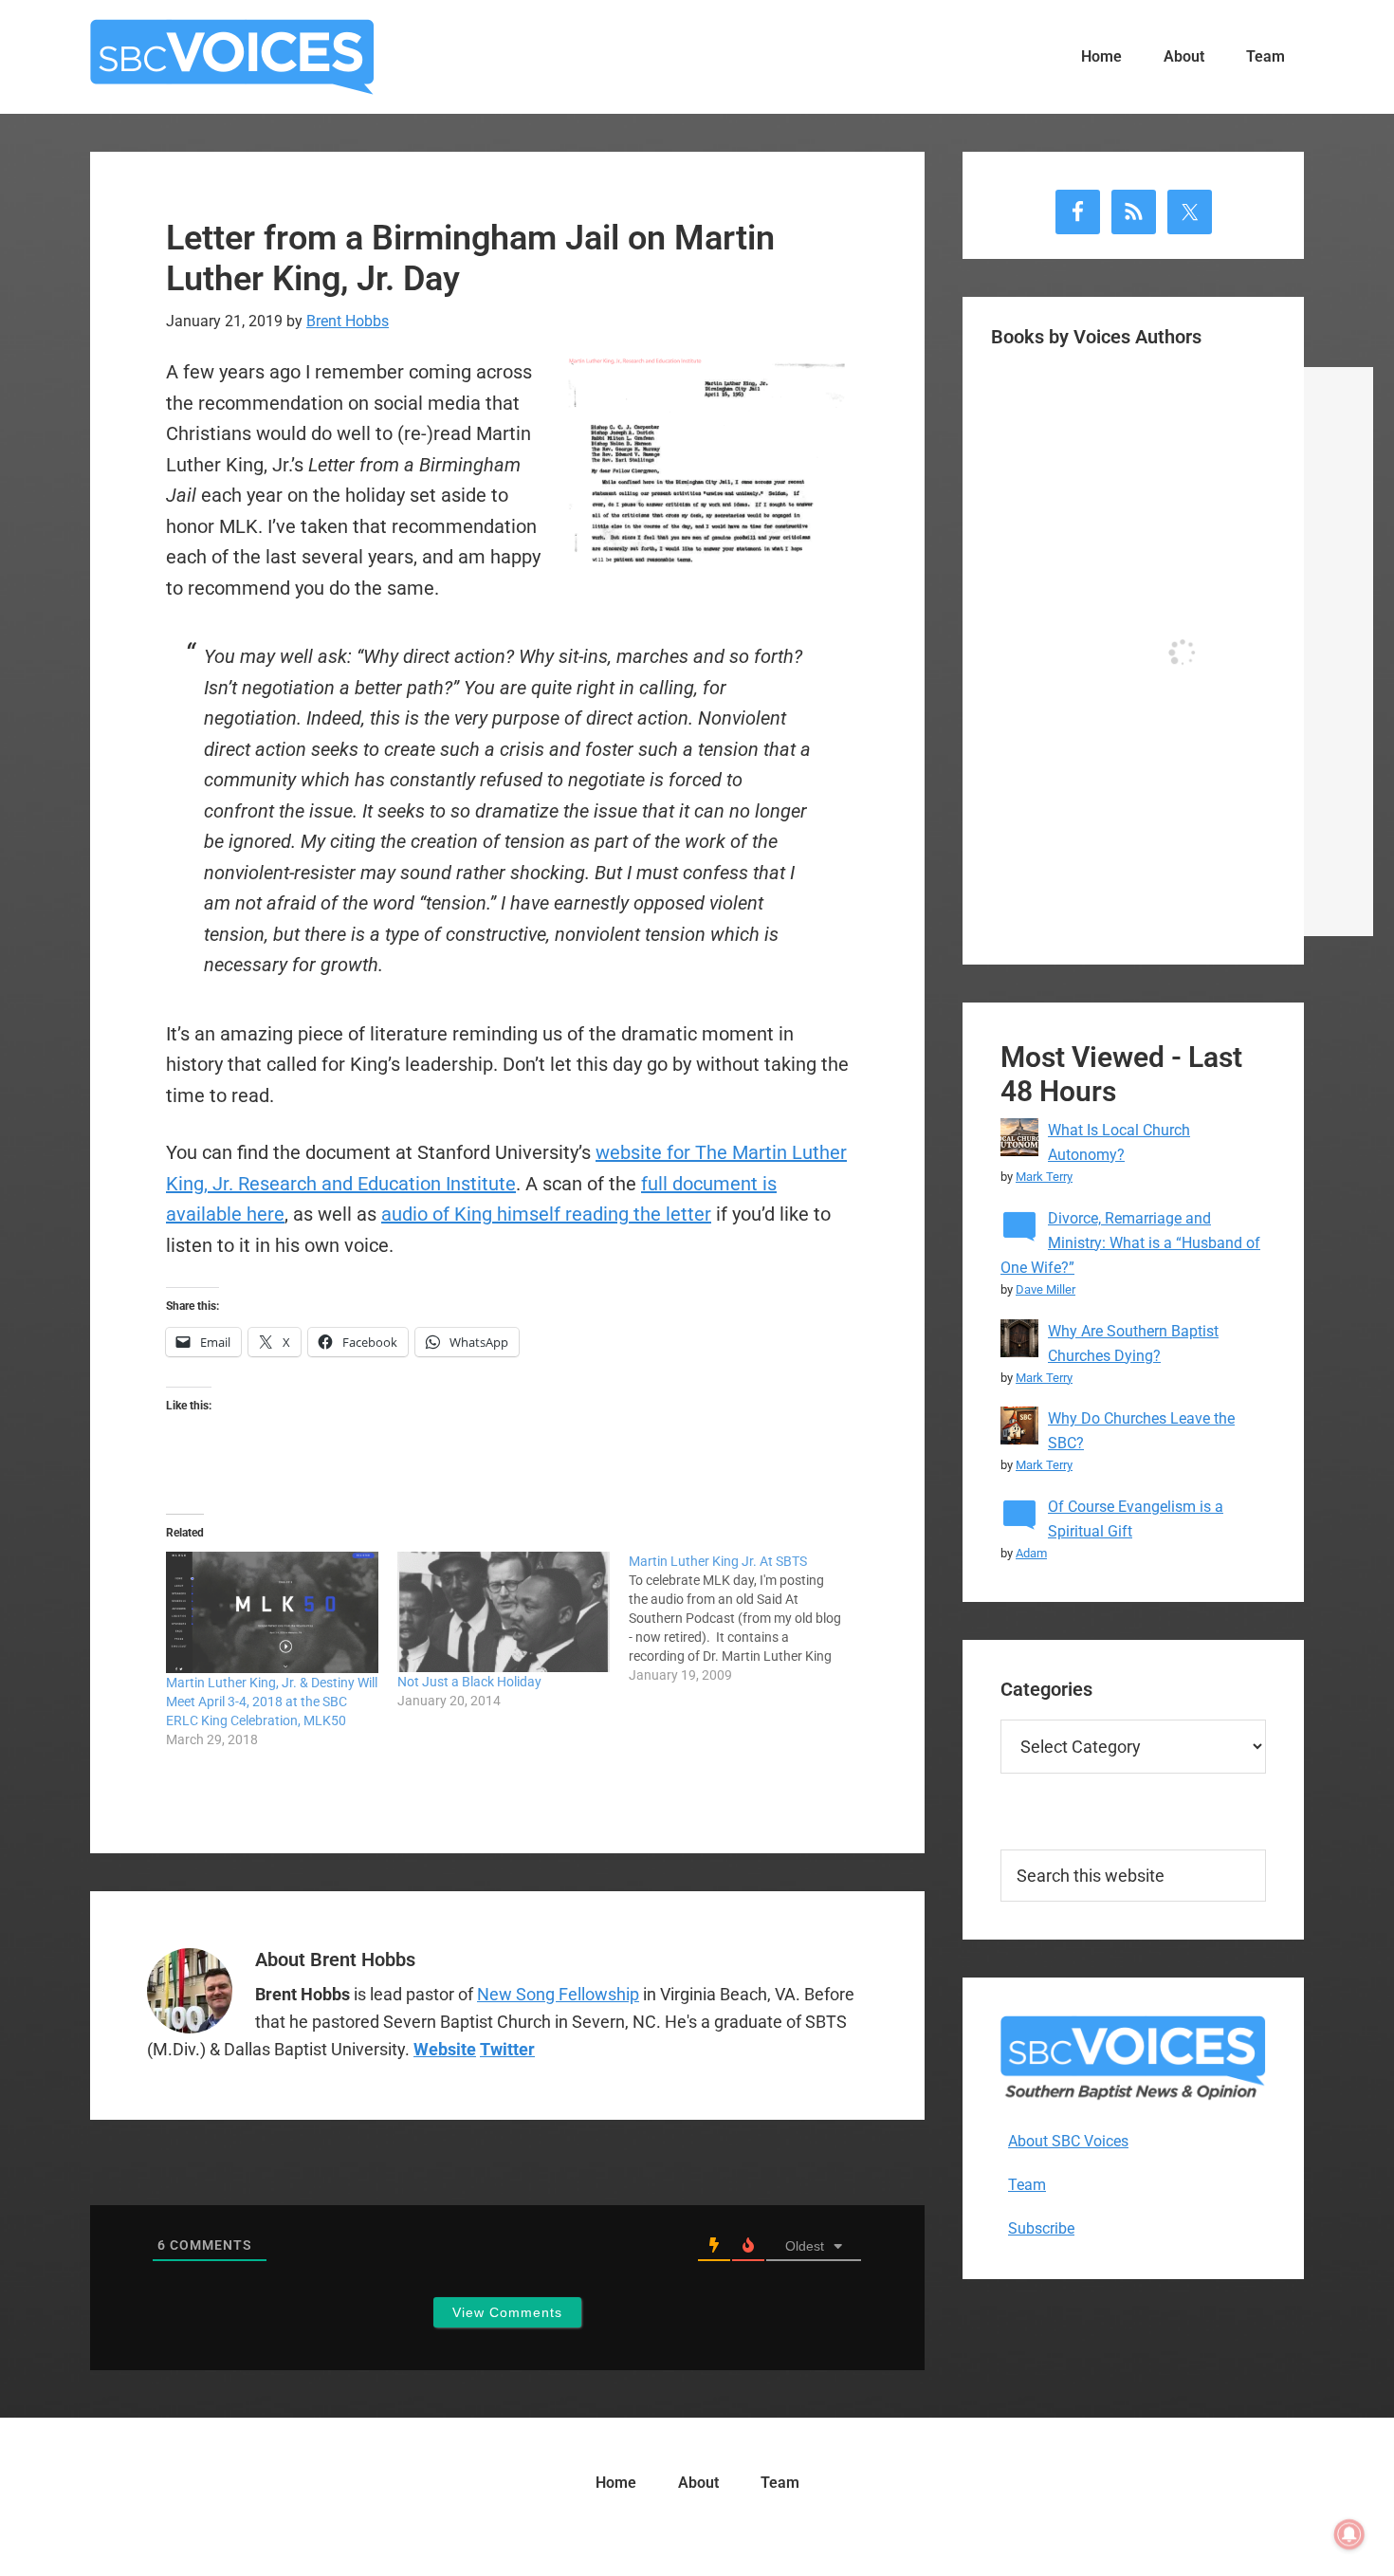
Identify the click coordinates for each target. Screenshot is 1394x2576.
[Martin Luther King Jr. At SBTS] (744, 1618)
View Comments (507, 2312)
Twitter (507, 2049)
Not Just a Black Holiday (469, 1682)
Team (1027, 2185)
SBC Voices (232, 57)
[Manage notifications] (1349, 2534)
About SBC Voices (1068, 2141)
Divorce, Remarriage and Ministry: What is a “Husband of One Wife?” (1130, 1243)
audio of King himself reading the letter (546, 1214)
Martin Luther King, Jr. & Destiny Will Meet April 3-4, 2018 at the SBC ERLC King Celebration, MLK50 (272, 1702)
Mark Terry (1044, 1177)
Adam (1031, 1553)
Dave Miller (1045, 1289)
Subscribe (1041, 2228)
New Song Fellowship (558, 1994)
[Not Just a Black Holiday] (504, 1612)
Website (445, 2049)
